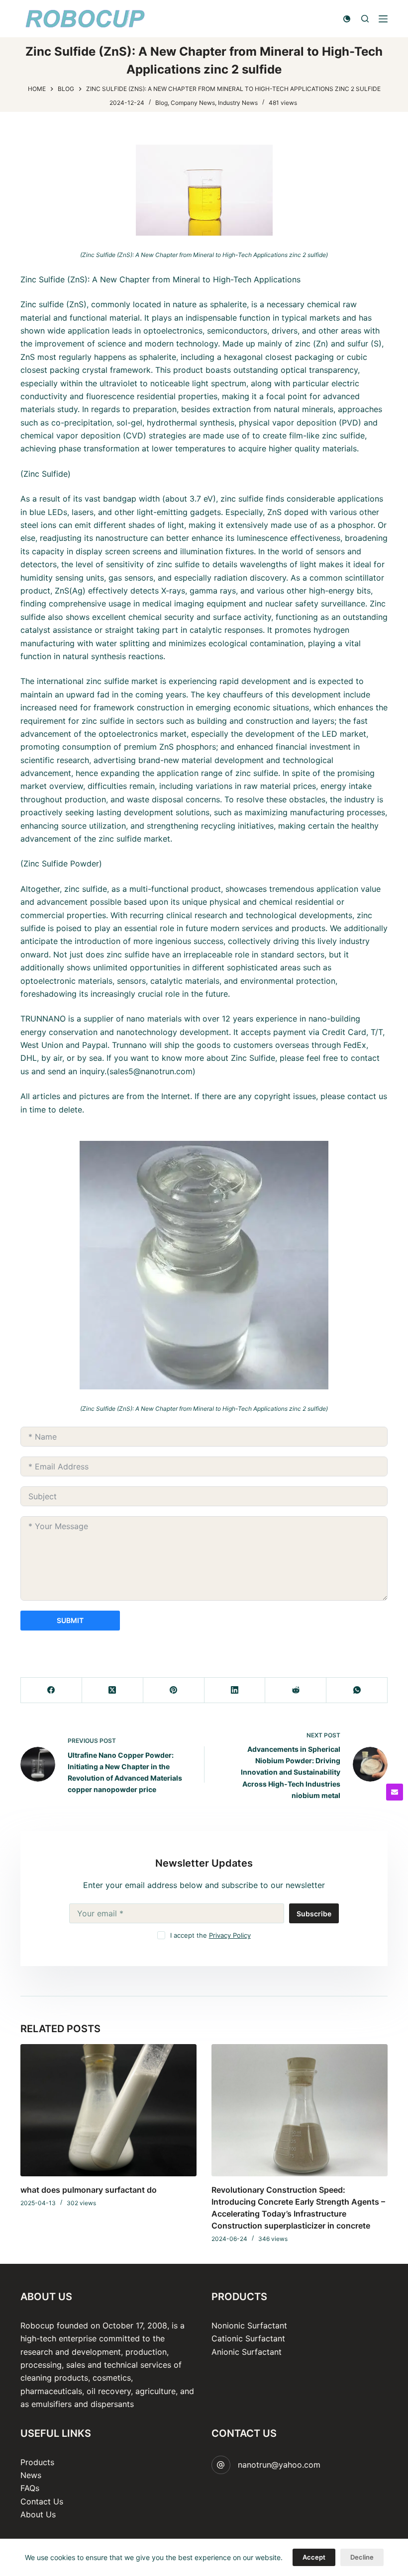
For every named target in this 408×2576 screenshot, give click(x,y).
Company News (193, 103)
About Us (38, 2514)
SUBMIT (70, 1620)
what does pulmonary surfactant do (89, 2190)
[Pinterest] (174, 1690)
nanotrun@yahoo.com (279, 2465)
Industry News (238, 103)
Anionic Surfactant (247, 2352)
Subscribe (314, 1914)
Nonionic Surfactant (249, 2325)
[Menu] (383, 19)
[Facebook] (51, 1690)
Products (37, 2462)
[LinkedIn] (235, 1690)
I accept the (210, 1935)
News (31, 2475)
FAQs (30, 2488)
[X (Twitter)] (113, 1690)
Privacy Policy (230, 1935)
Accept (314, 2557)
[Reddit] (296, 1690)
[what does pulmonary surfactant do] (108, 2110)
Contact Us (42, 2501)
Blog (161, 103)
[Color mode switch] (347, 19)
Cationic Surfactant (248, 2338)
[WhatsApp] (357, 1690)
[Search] (365, 19)
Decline (362, 2557)
